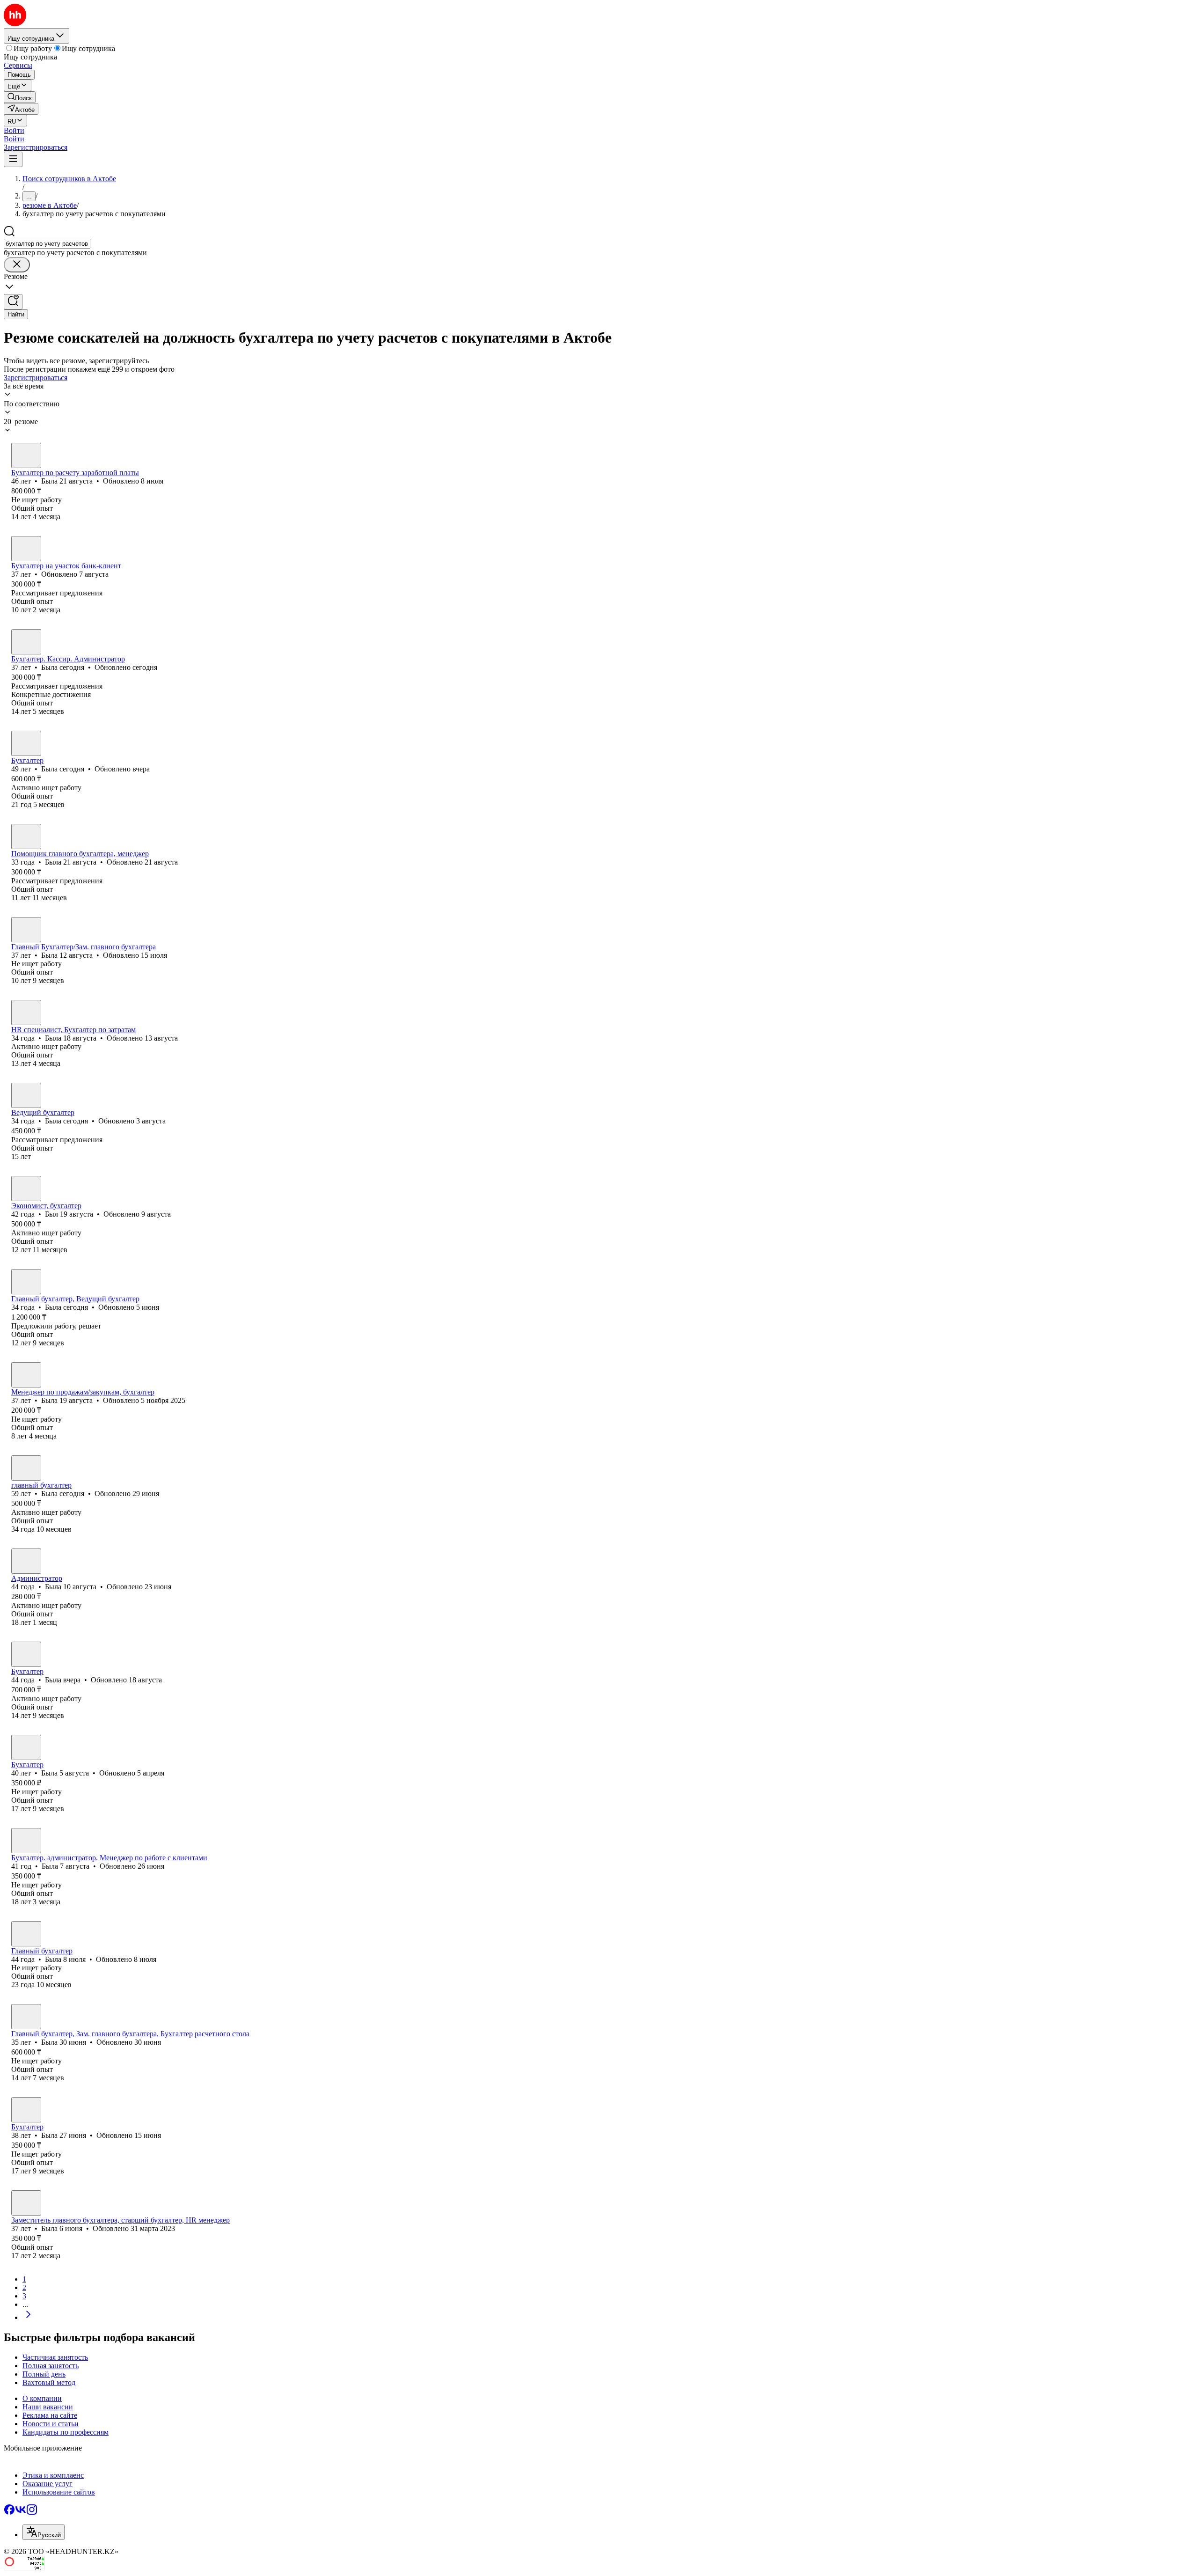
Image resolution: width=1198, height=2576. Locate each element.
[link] (20, 97)
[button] (14, 130)
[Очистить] (17, 265)
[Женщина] (26, 455)
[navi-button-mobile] (13, 159)
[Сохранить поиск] (13, 302)
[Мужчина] (26, 1189)
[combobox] (47, 244)
